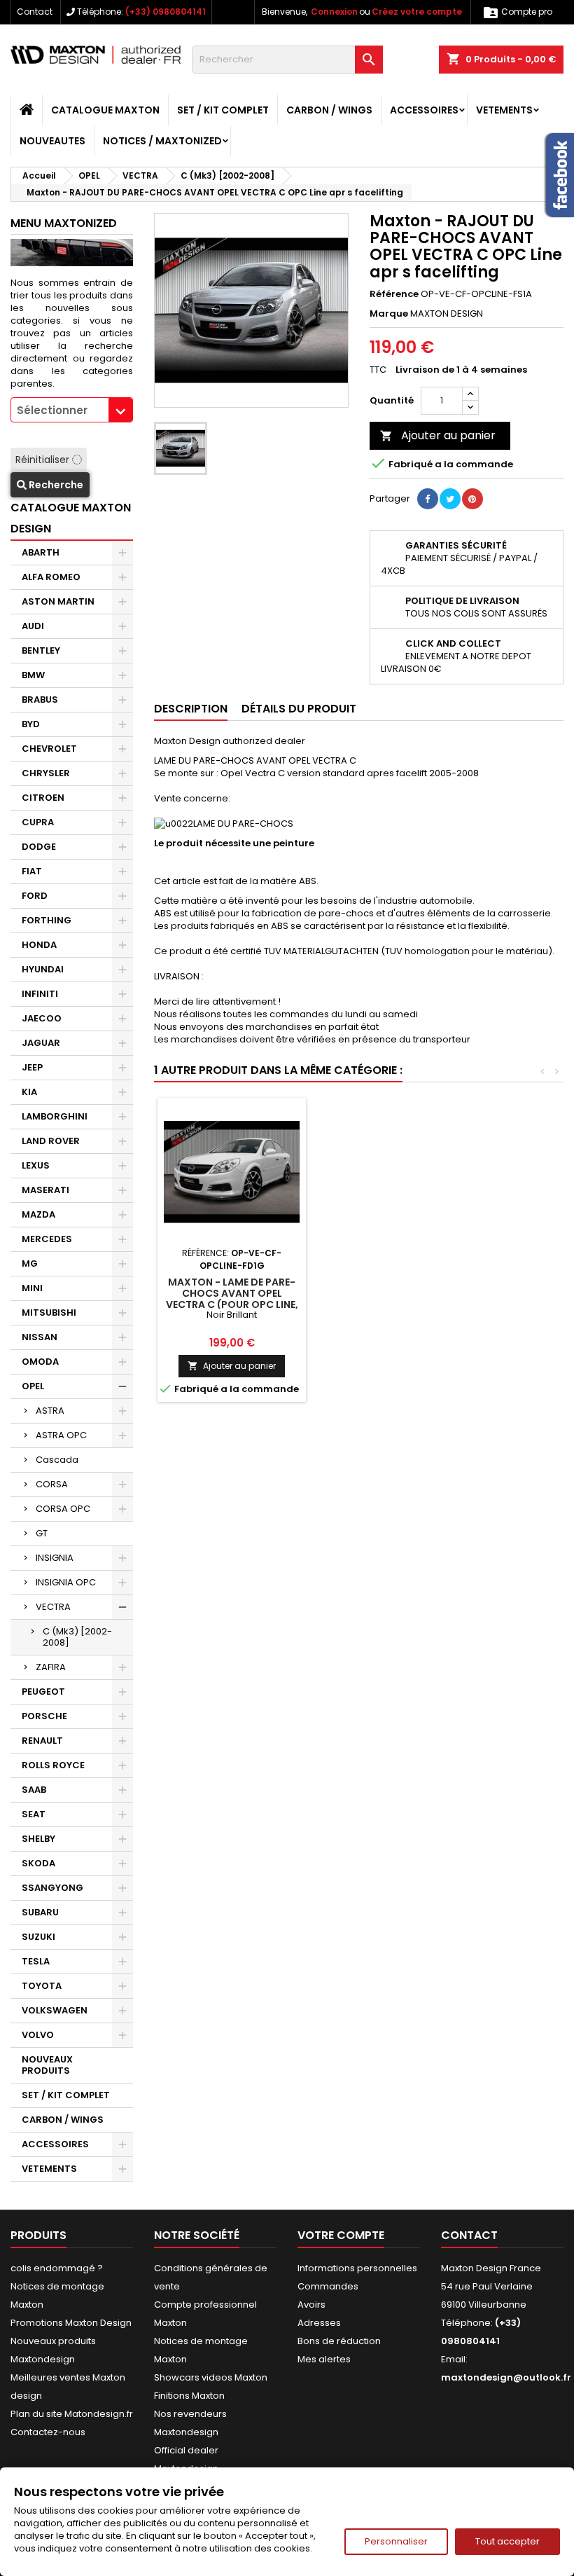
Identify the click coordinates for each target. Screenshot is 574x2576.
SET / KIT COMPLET (223, 110)
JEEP (32, 1067)
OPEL (33, 1386)
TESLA (36, 1961)
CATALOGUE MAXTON (105, 110)
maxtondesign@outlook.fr (506, 2377)
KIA (29, 1092)
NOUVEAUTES (52, 141)
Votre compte (341, 2235)
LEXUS (36, 1165)
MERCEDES (47, 1239)
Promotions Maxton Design (71, 2323)
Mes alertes (324, 2359)
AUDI (33, 626)
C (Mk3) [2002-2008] (77, 1637)
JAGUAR (41, 1043)
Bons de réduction (339, 2341)
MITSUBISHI (49, 1313)
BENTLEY (41, 650)
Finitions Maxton (189, 2396)
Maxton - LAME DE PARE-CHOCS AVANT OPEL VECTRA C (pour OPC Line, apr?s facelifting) (232, 1299)
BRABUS (40, 700)
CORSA (52, 1484)
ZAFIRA (51, 1667)
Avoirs (311, 2305)
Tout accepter (507, 2541)
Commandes (328, 2286)
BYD (31, 724)
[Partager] (428, 499)
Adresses (319, 2323)
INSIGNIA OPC (66, 1582)
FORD (35, 896)
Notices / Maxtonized (162, 141)
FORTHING (47, 920)
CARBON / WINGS (329, 110)
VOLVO (38, 2035)
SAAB (34, 1790)
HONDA (39, 945)
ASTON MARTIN (58, 601)
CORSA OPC (63, 1509)
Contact (35, 12)
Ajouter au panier (438, 435)
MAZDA (38, 1214)
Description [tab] (191, 709)
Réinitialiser (44, 460)
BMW (33, 675)
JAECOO (42, 1018)
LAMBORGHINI (55, 1116)
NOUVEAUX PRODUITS (47, 2065)
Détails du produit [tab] (299, 709)
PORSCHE (44, 1716)
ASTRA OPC (61, 1435)
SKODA (38, 1863)
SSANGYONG (52, 1888)
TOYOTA (42, 1986)
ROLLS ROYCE (53, 1765)
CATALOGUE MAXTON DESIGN (71, 518)
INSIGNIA (55, 1558)
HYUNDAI (43, 969)
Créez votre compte (417, 12)
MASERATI (45, 1190)
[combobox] (72, 410)
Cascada (57, 1460)
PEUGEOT (43, 1692)
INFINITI (40, 994)
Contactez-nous (48, 2432)
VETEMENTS (504, 110)
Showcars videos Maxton (211, 2377)
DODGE (39, 847)
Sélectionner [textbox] (52, 410)
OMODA (40, 1362)
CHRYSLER (46, 773)
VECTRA (53, 1607)
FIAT (32, 871)
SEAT (34, 1814)
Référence (394, 294)
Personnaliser (396, 2541)
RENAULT (42, 1741)
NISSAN (40, 1337)
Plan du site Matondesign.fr (72, 2414)
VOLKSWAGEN (55, 2010)
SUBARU (40, 1912)
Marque (389, 314)
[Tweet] (450, 499)
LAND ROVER (51, 1141)
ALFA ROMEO (51, 577)
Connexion (334, 12)
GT (42, 1533)
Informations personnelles (357, 2268)
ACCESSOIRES (424, 110)
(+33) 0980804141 (166, 12)
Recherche (55, 485)
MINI (32, 1288)
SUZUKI (38, 1937)
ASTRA (50, 1411)
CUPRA (38, 822)
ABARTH (41, 552)
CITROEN (43, 798)
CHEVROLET (49, 749)
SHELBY (38, 1839)
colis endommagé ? (57, 2268)
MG (30, 1263)
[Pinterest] (472, 499)
